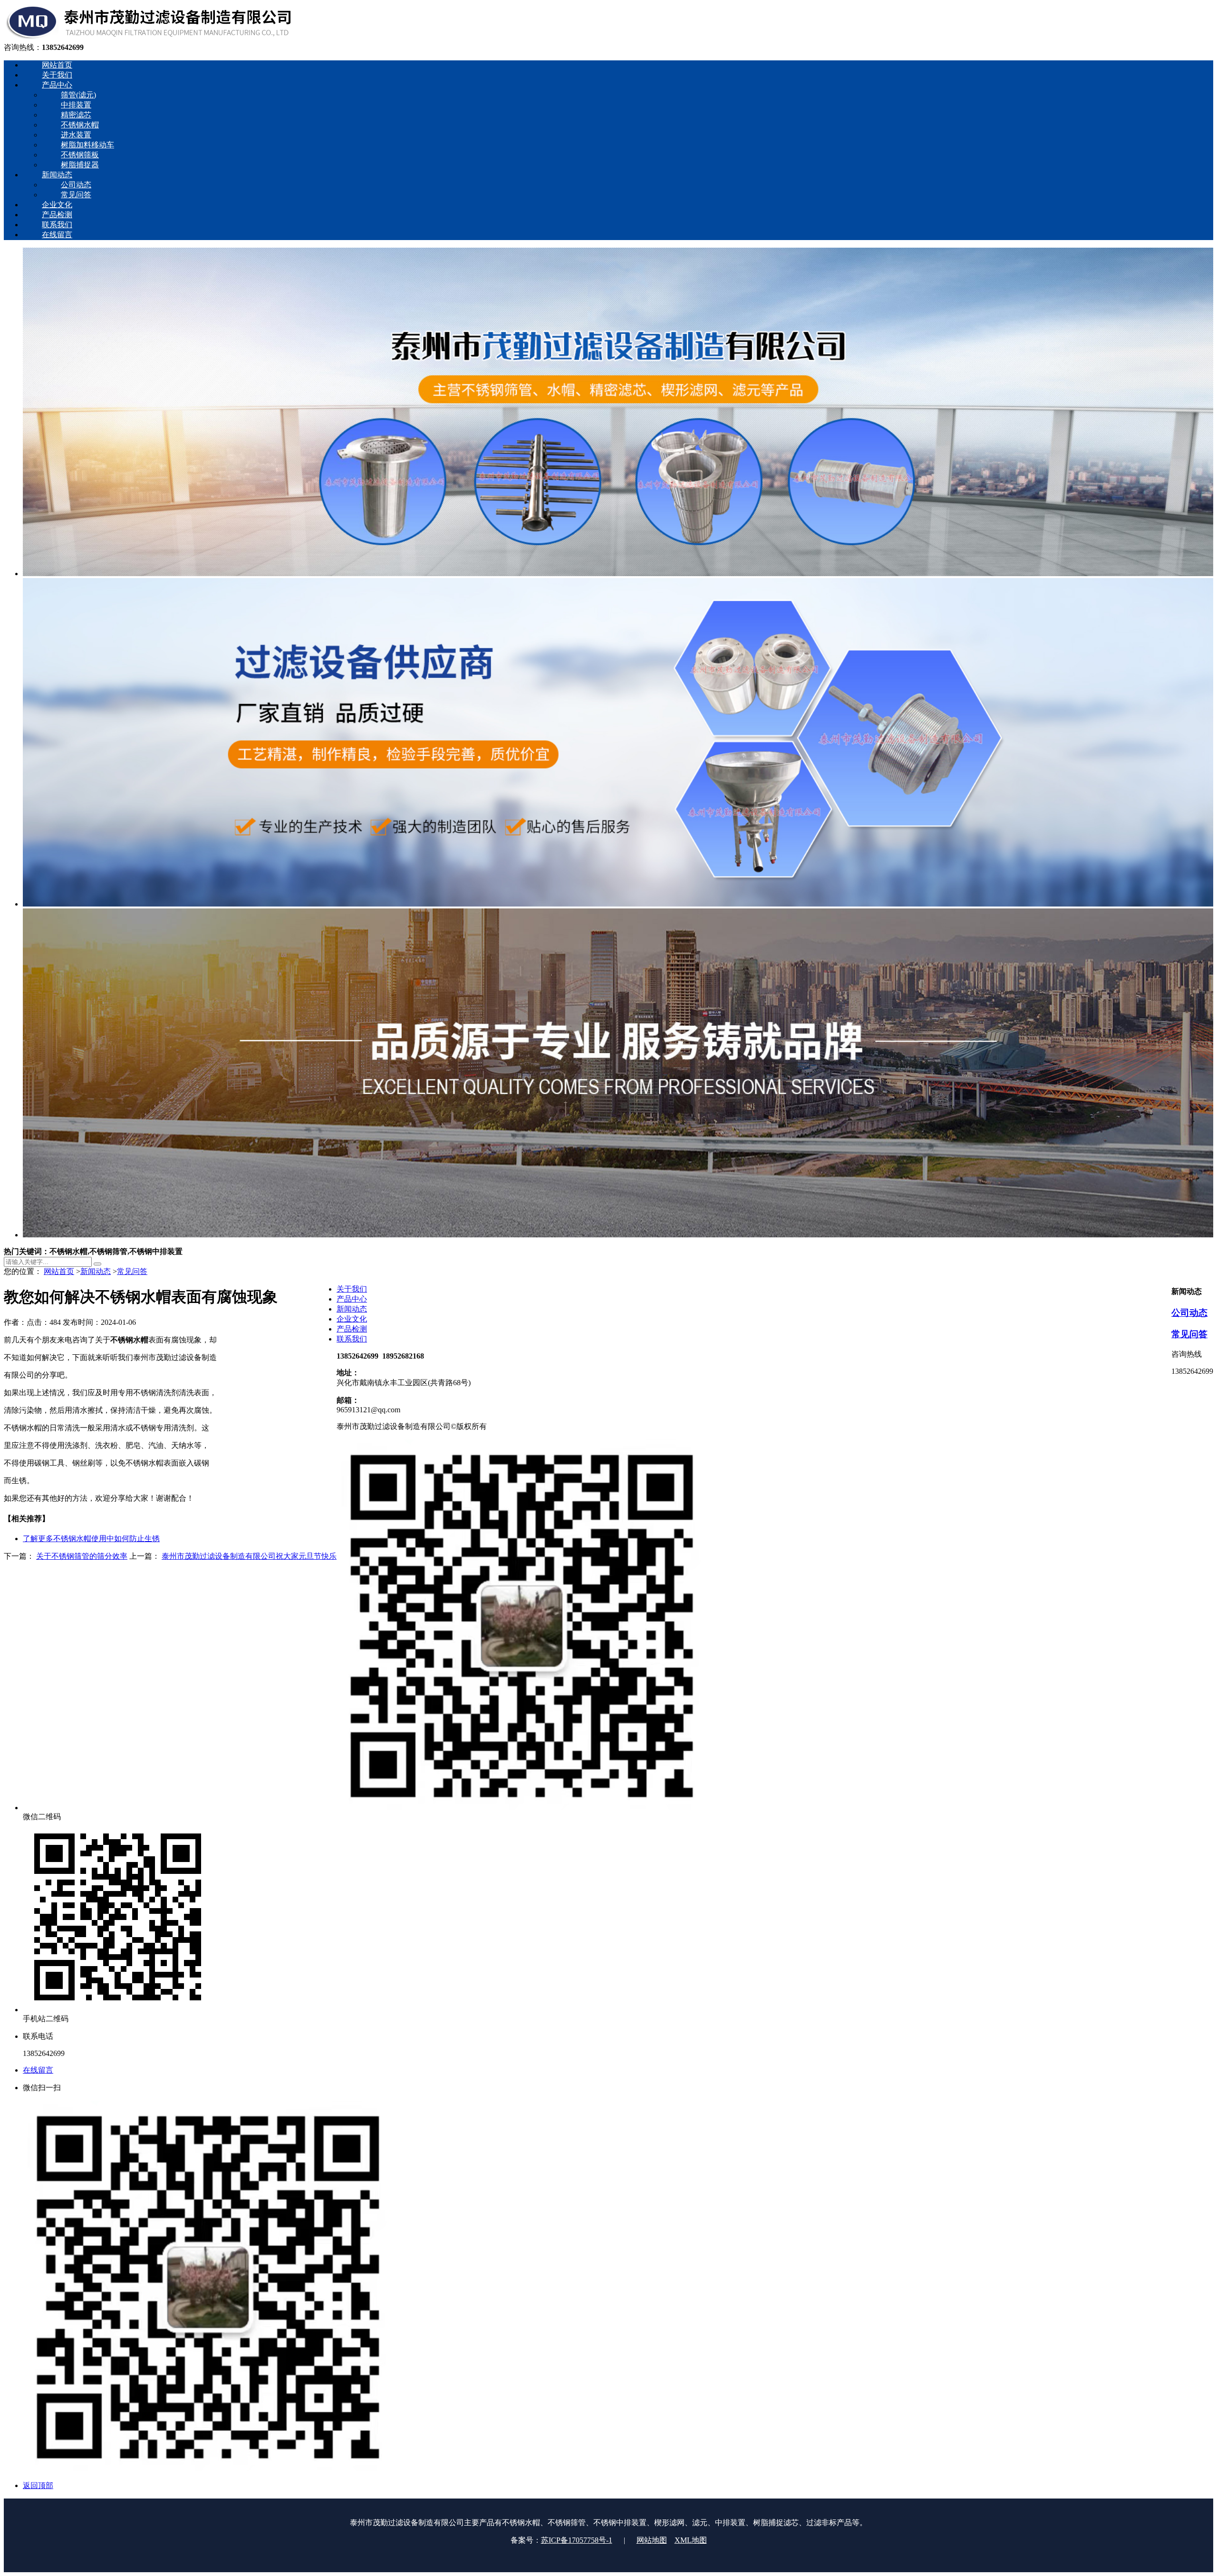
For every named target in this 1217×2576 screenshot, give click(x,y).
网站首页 (59, 1271)
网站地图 (652, 2540)
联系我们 (352, 1339)
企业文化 (352, 1319)
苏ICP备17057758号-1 (577, 2540)
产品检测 (352, 1329)
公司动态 (1189, 1313)
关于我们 (352, 1289)
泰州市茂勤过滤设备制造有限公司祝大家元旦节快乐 (249, 1556)
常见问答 (132, 1271)
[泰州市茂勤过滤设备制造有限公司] (148, 38)
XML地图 (691, 2540)
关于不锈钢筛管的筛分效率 (82, 1556)
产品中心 (352, 1299)
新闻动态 (96, 1271)
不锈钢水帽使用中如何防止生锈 (91, 1539)
